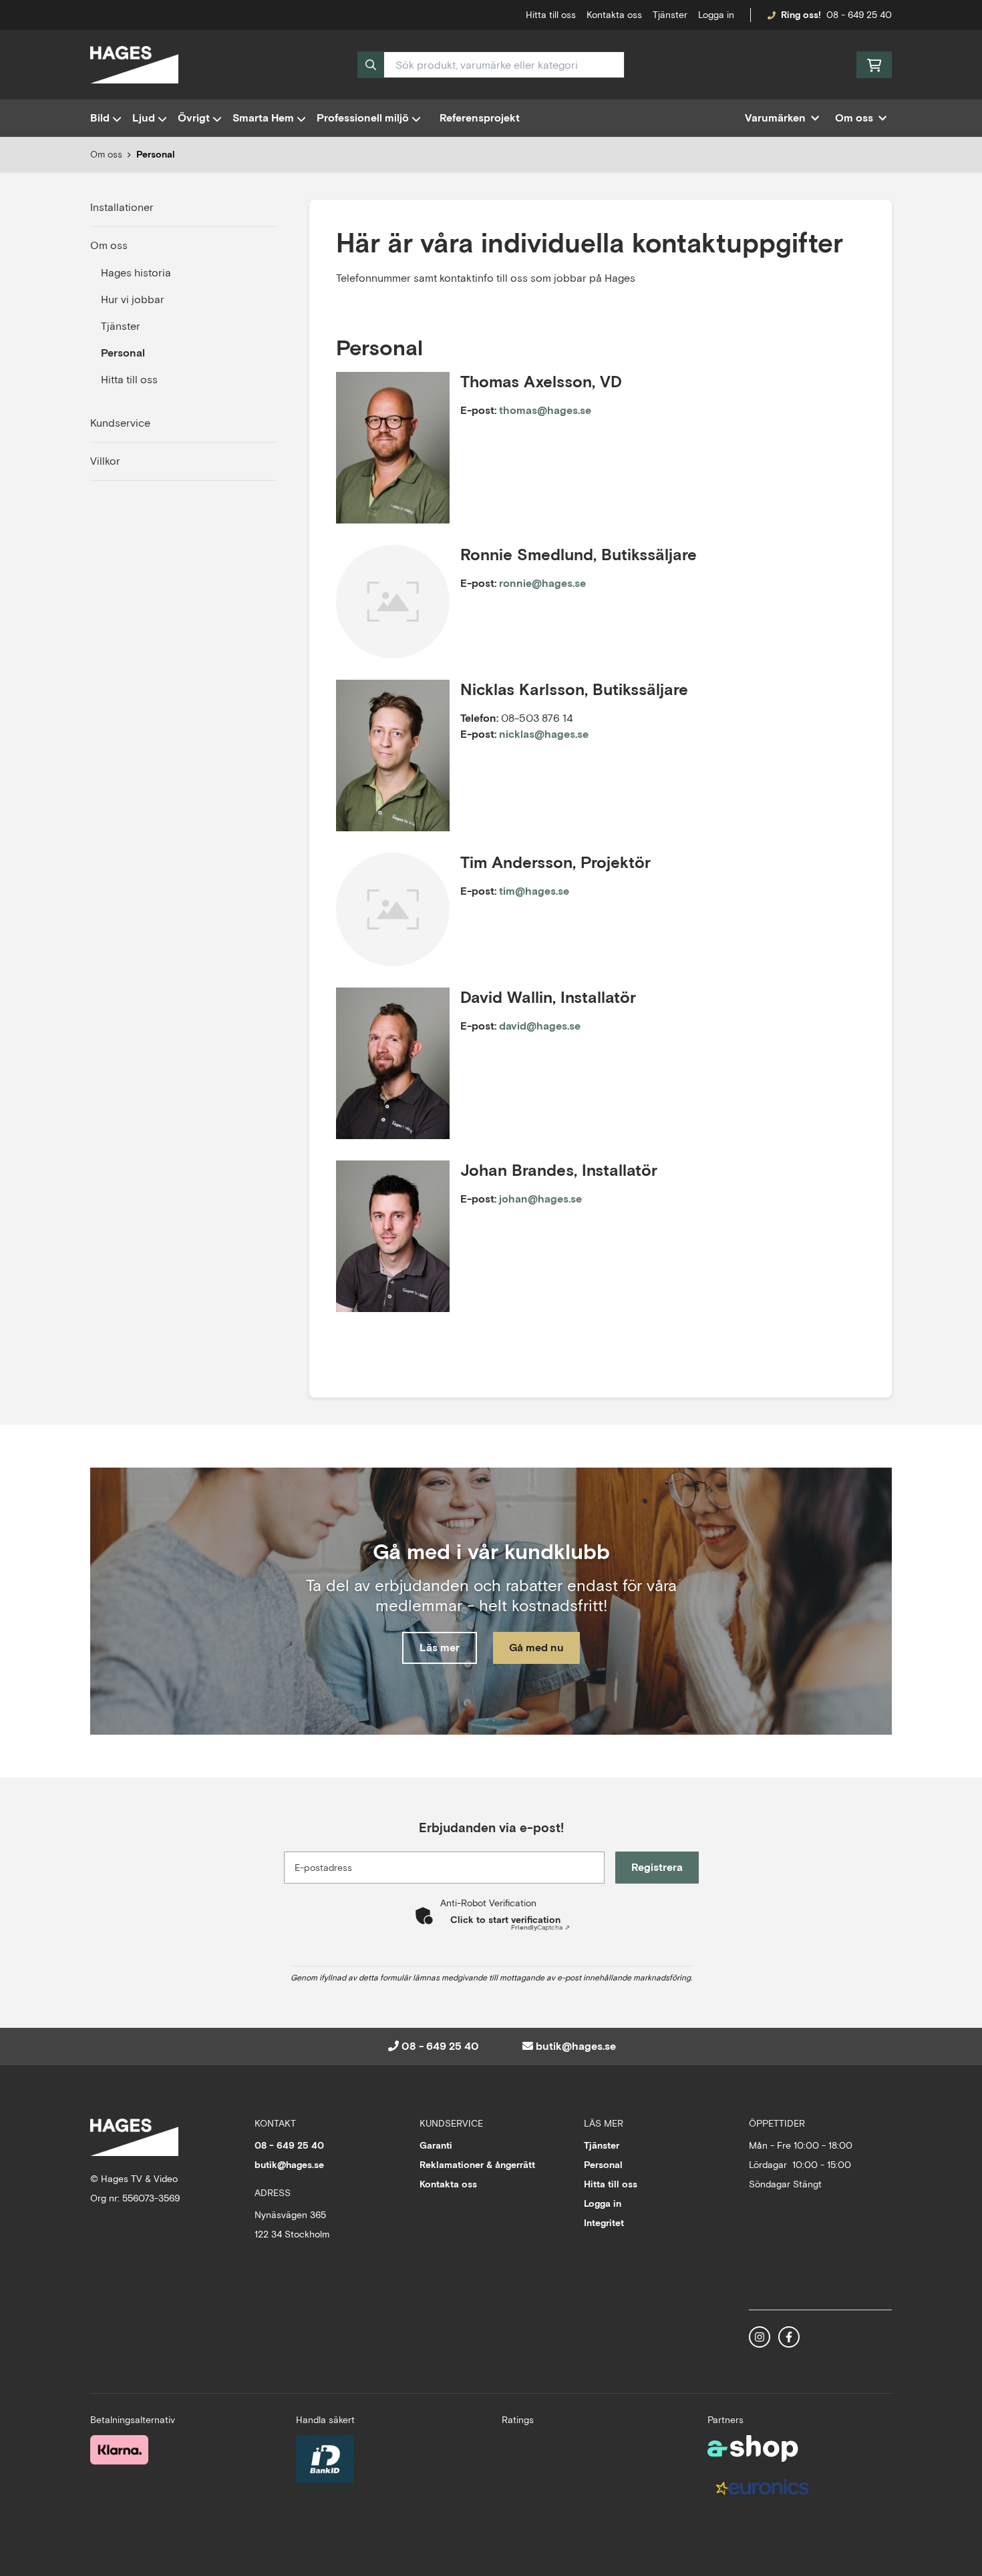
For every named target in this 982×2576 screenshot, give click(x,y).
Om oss (109, 245)
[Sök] (371, 65)
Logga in (716, 15)
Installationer (122, 207)
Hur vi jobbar (133, 299)
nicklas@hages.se (544, 734)
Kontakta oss (614, 15)
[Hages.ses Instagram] (760, 2337)
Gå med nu (536, 1648)
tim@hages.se (534, 891)
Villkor (105, 461)
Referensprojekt (480, 118)
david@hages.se (540, 1026)
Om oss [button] (854, 118)
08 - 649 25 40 (859, 15)
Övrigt (194, 118)
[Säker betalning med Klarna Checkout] (119, 2450)
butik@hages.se (576, 2046)
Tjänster (670, 15)
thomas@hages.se (545, 410)
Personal (156, 154)
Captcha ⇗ (540, 1927)
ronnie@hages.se (542, 583)
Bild (100, 118)
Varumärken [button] (775, 118)
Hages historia (136, 273)
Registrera (657, 1867)
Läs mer (440, 1648)
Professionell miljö (363, 118)
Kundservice (120, 423)
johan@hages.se (540, 1199)
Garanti (436, 2145)
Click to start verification (505, 1920)
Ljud (144, 118)
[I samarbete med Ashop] (753, 2448)
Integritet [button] (604, 2223)
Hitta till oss (129, 380)
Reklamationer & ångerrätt (477, 2165)
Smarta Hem (263, 118)
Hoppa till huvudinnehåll (486, 17)
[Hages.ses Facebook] (789, 2337)
